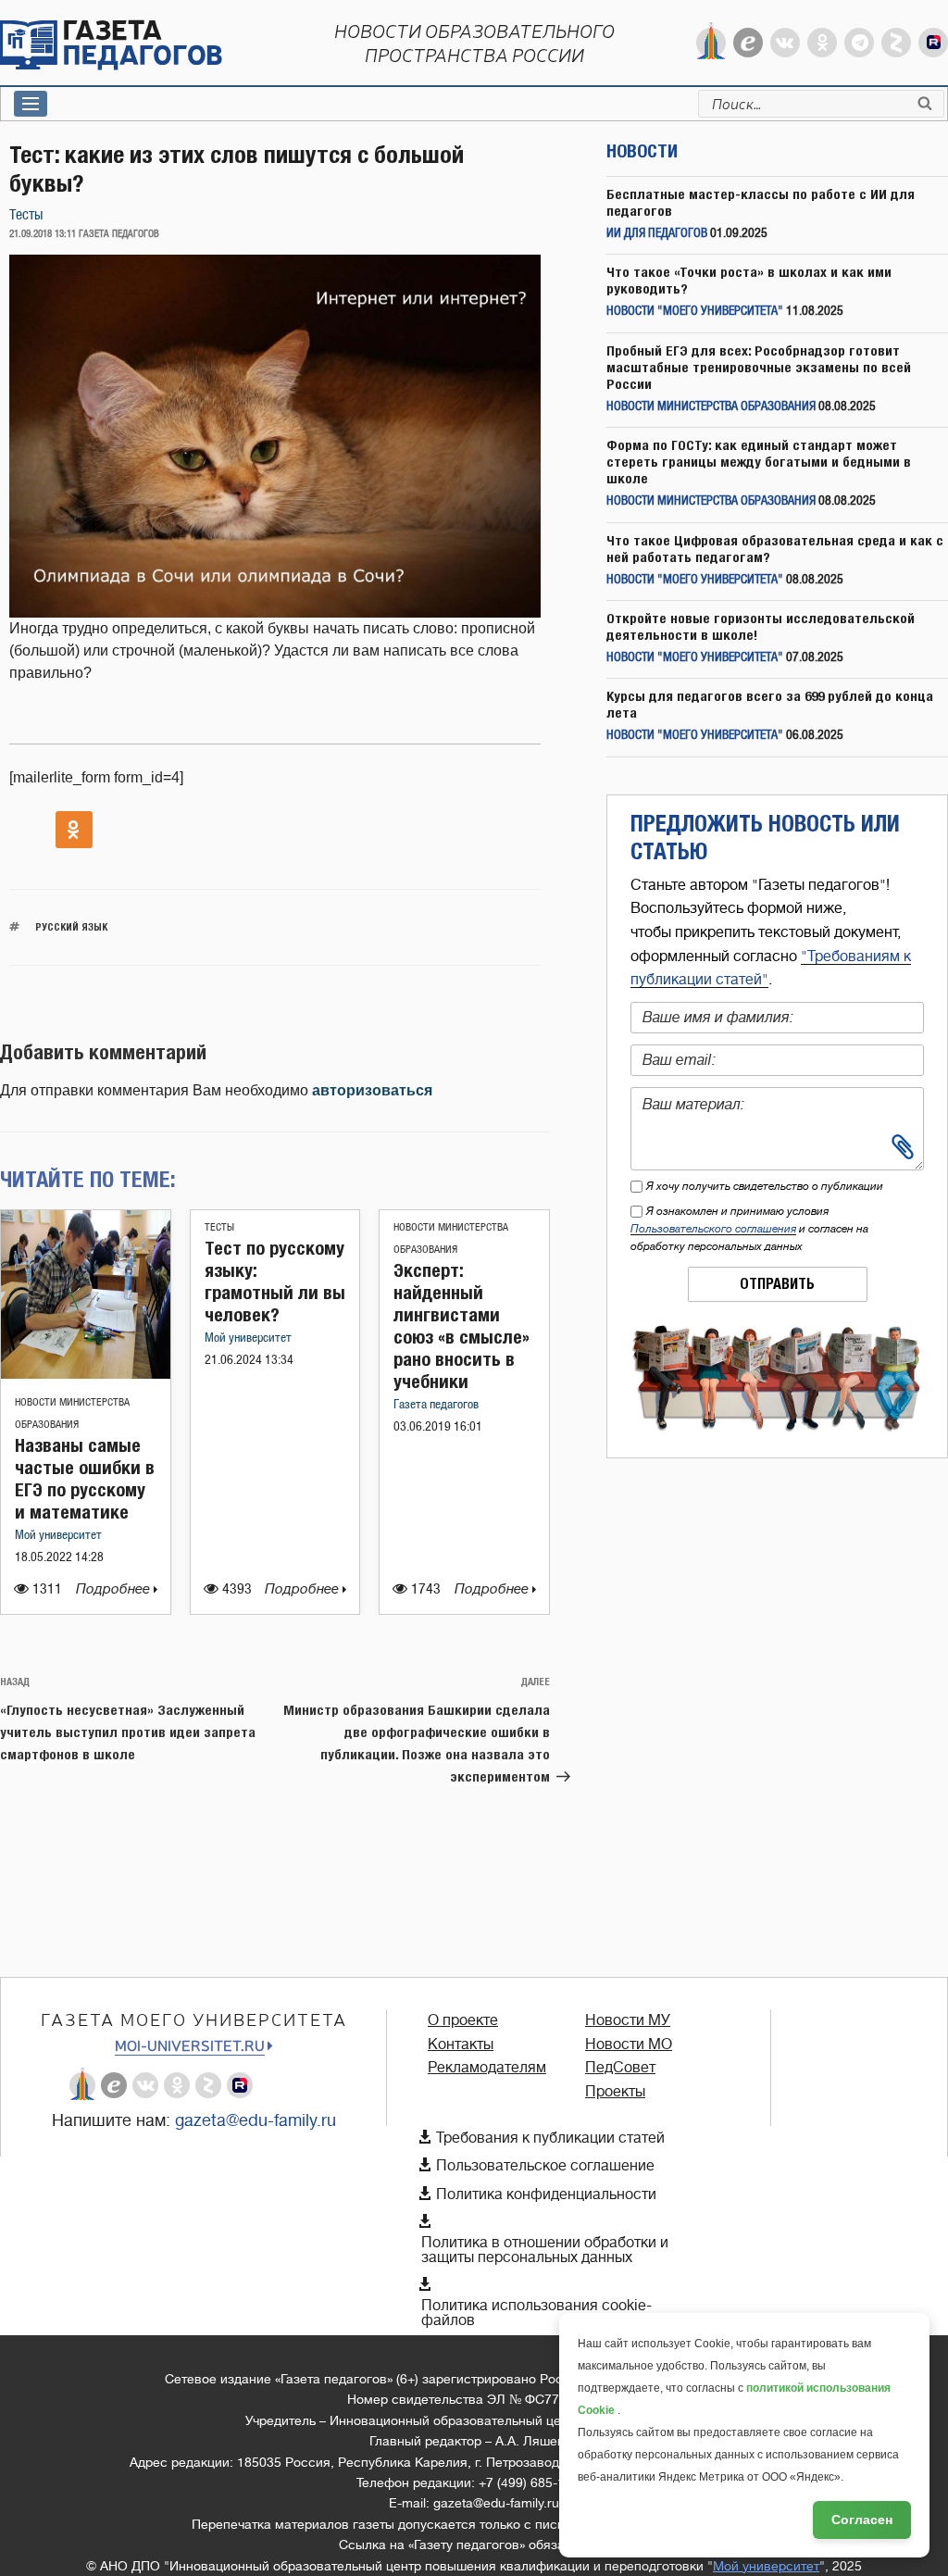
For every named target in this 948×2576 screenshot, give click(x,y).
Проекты (615, 2092)
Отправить (777, 1284)
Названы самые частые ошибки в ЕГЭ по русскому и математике (85, 1478)
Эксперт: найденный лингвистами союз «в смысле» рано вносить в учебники (462, 1326)
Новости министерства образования (711, 407)
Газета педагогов (436, 1405)
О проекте (463, 2020)
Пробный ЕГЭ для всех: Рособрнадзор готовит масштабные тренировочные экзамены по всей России (759, 367)
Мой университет (58, 1536)
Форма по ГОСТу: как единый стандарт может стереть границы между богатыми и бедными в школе (759, 462)
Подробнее (115, 1589)
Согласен (862, 2520)
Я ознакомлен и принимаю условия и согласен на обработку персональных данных (749, 1229)
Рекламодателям (487, 2068)
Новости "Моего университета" (695, 312)
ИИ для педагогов (657, 234)
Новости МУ (628, 2020)
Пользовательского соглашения (713, 1229)
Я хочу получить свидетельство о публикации (765, 1186)
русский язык (71, 926)
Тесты (26, 215)
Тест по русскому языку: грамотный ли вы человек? (275, 1281)
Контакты (461, 2045)
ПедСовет (620, 2068)
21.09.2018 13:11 (43, 234)
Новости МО (629, 2045)
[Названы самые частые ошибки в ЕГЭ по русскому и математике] (86, 1374)
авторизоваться (372, 1090)
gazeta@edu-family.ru (256, 2120)
